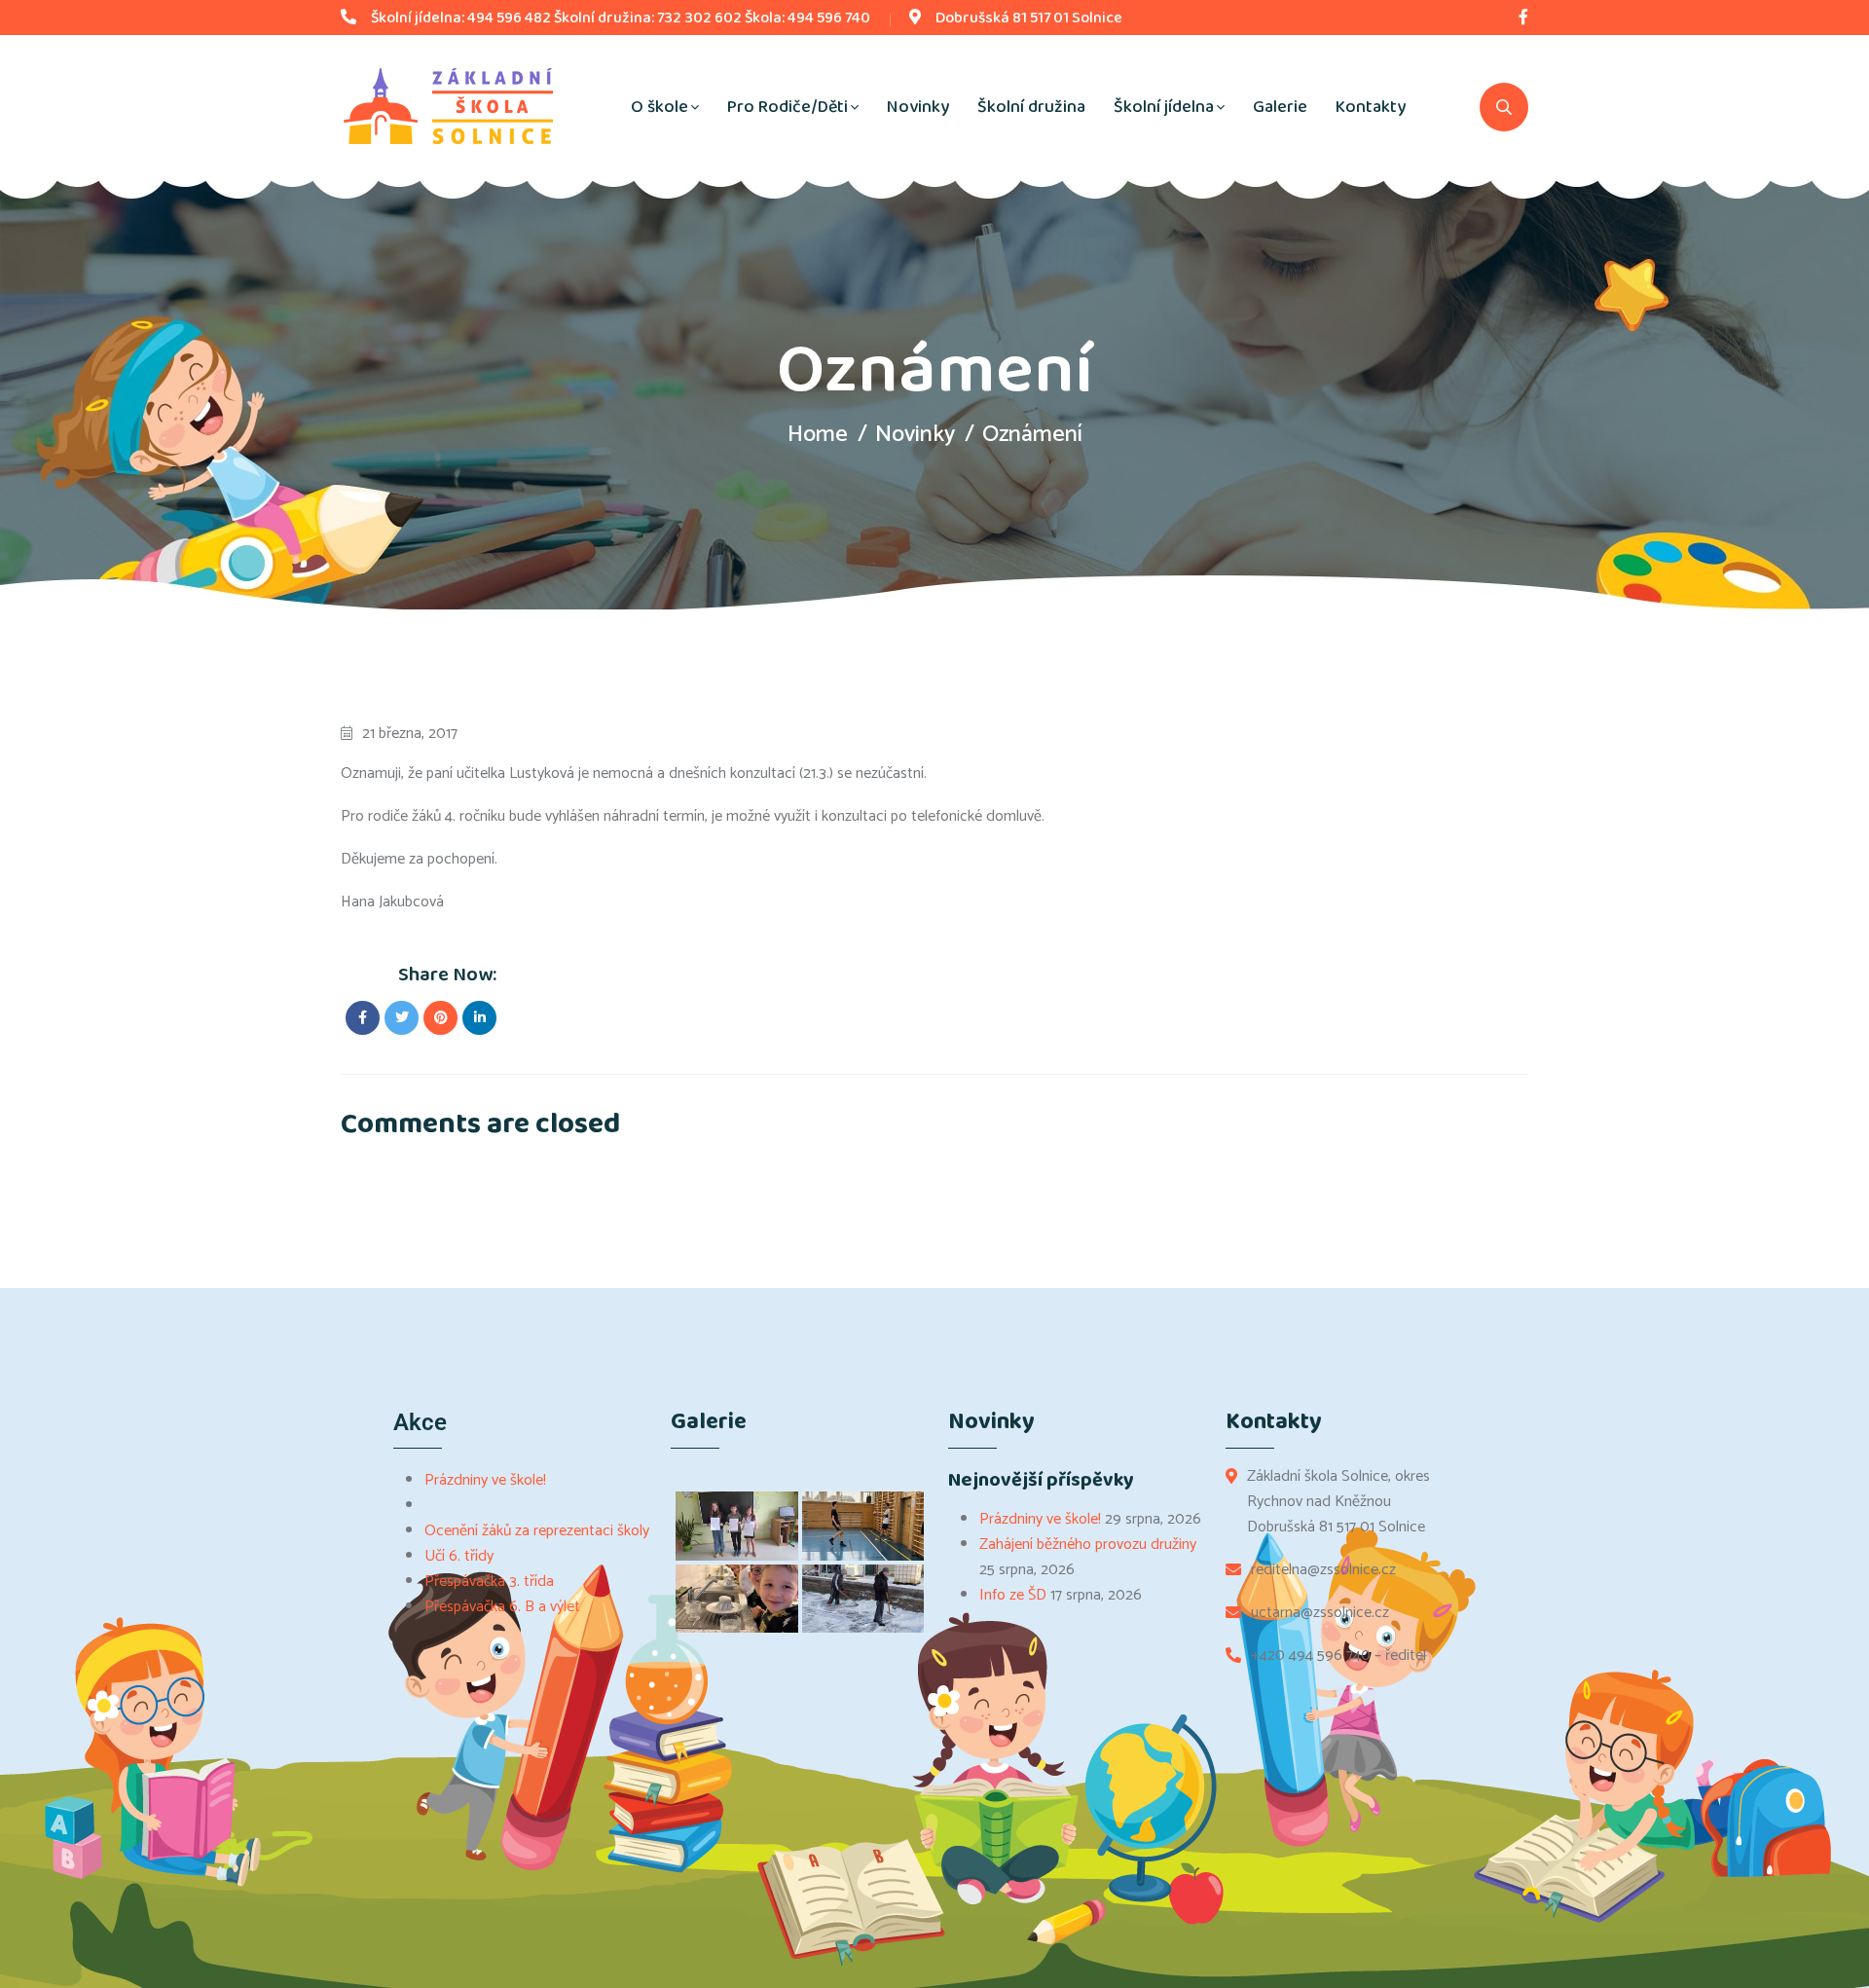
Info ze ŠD (1013, 1595)
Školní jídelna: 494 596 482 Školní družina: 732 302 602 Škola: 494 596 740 (621, 18)
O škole (660, 107)
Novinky (918, 107)
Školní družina (1031, 107)
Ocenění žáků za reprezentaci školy (537, 1531)
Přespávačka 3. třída (489, 1582)
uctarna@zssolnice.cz (1320, 1613)
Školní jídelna (1164, 107)
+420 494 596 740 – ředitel (1338, 1656)
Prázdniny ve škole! (485, 1480)
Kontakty (1371, 107)
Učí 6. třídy (459, 1556)
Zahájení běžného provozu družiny (1088, 1545)
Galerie (1280, 107)
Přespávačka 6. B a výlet (502, 1607)
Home (818, 435)
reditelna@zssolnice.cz (1323, 1570)
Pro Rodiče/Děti (788, 107)
